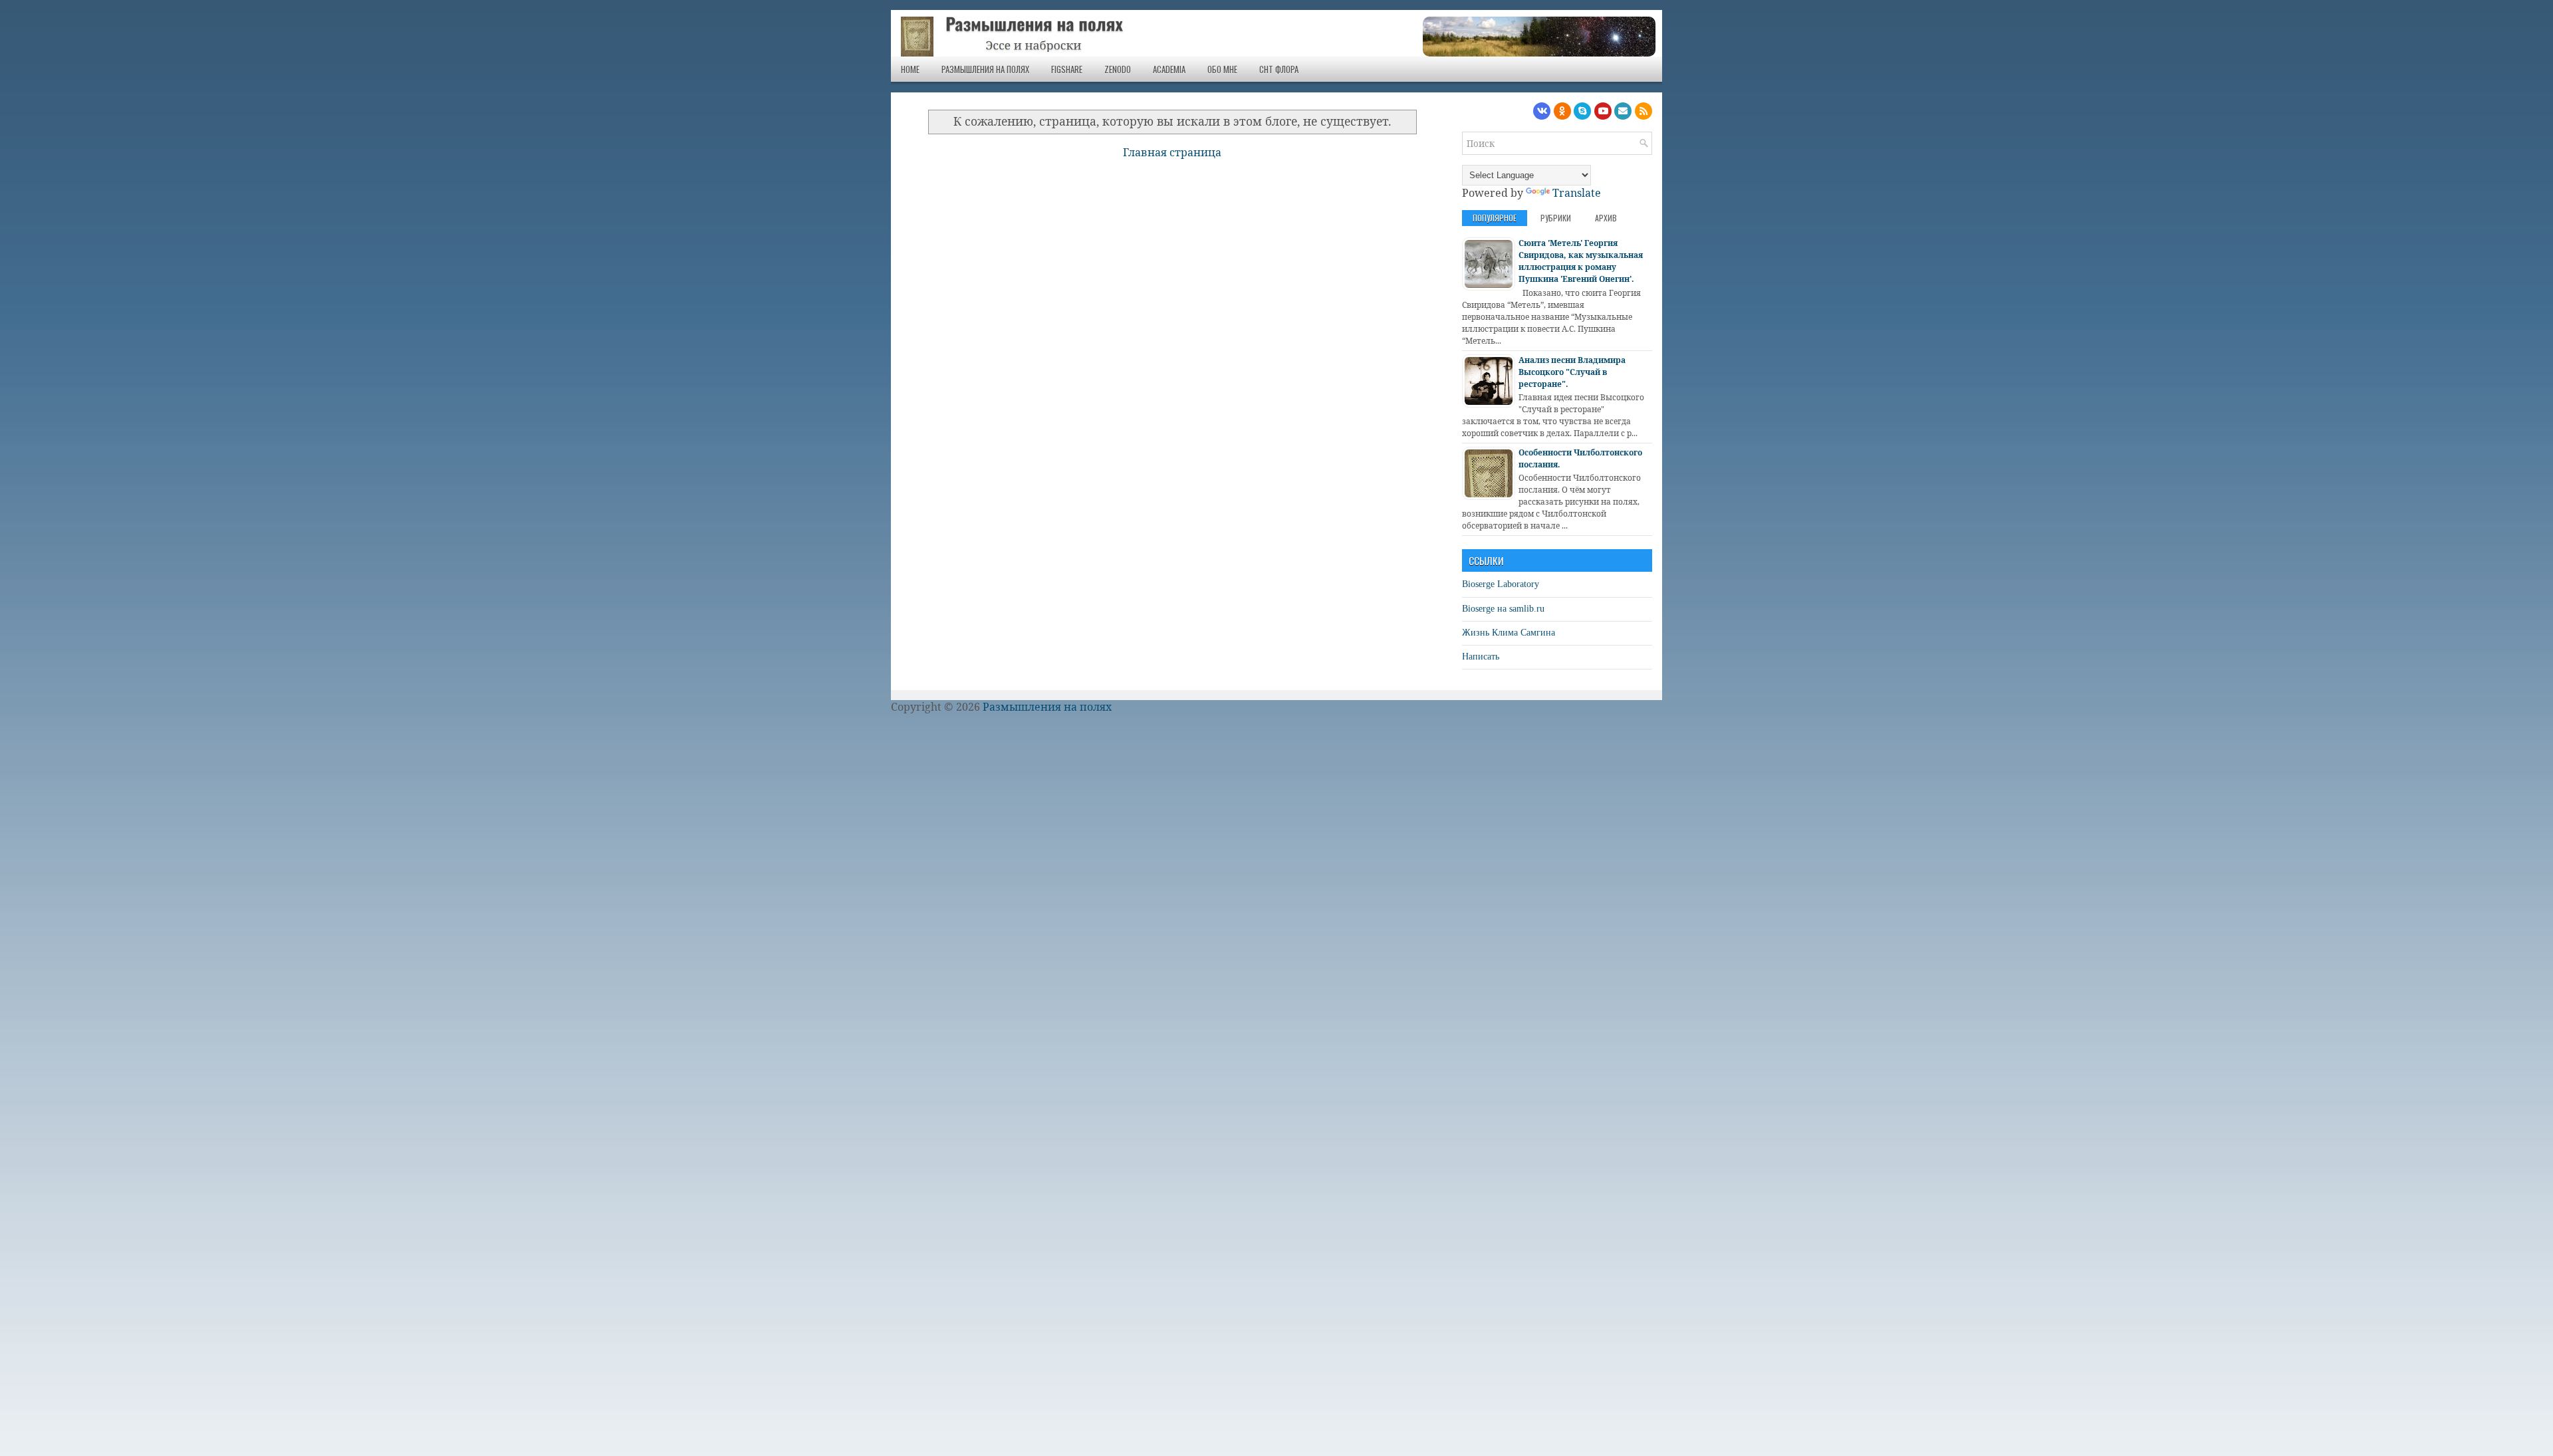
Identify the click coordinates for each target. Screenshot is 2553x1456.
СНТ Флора (1279, 69)
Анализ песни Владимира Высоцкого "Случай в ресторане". (1572, 372)
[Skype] (1582, 111)
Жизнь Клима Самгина (1509, 633)
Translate (1577, 193)
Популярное (1495, 218)
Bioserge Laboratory (1501, 584)
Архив (1606, 218)
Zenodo (1118, 69)
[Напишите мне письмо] (1623, 111)
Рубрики (1556, 218)
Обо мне (1222, 69)
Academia (1169, 69)
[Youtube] (1603, 111)
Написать (1481, 657)
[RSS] (1643, 111)
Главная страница (1172, 152)
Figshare (1067, 69)
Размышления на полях (985, 69)
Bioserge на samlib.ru (1503, 609)
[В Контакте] (1542, 111)
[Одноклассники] (1562, 111)
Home (910, 69)
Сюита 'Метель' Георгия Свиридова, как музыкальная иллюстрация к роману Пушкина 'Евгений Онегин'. (1581, 261)
